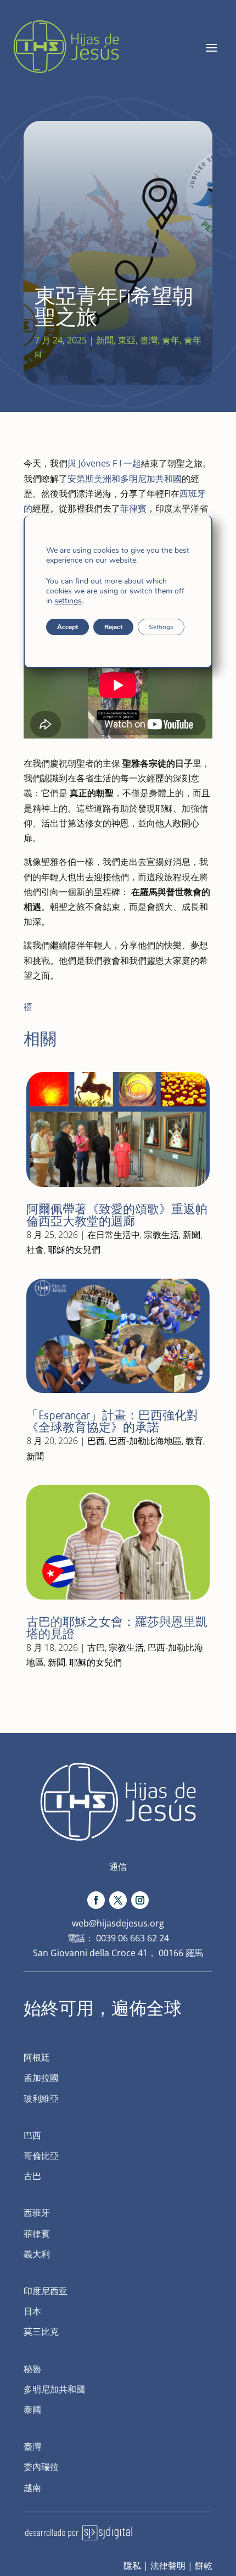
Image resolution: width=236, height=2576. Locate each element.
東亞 (127, 340)
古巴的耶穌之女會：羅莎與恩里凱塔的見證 (117, 1628)
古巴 (96, 1647)
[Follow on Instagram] (140, 1900)
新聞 (105, 340)
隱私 (132, 2566)
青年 (171, 340)
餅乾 (204, 2566)
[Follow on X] (118, 1900)
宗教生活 (161, 1235)
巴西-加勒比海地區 (145, 1441)
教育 (194, 1441)
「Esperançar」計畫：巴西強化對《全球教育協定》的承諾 (113, 1421)
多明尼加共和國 (151, 479)
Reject (113, 627)
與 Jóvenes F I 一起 (104, 463)
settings (68, 601)
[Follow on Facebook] (96, 1900)
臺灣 (149, 340)
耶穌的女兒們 (74, 1250)
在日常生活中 (114, 1235)
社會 (35, 1250)
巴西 (96, 1441)
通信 (118, 1867)
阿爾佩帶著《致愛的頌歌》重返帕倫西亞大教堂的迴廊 (117, 1215)
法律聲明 (168, 2566)
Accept (68, 627)
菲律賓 (133, 508)
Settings (161, 627)
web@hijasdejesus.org (118, 1923)
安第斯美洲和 (94, 479)
